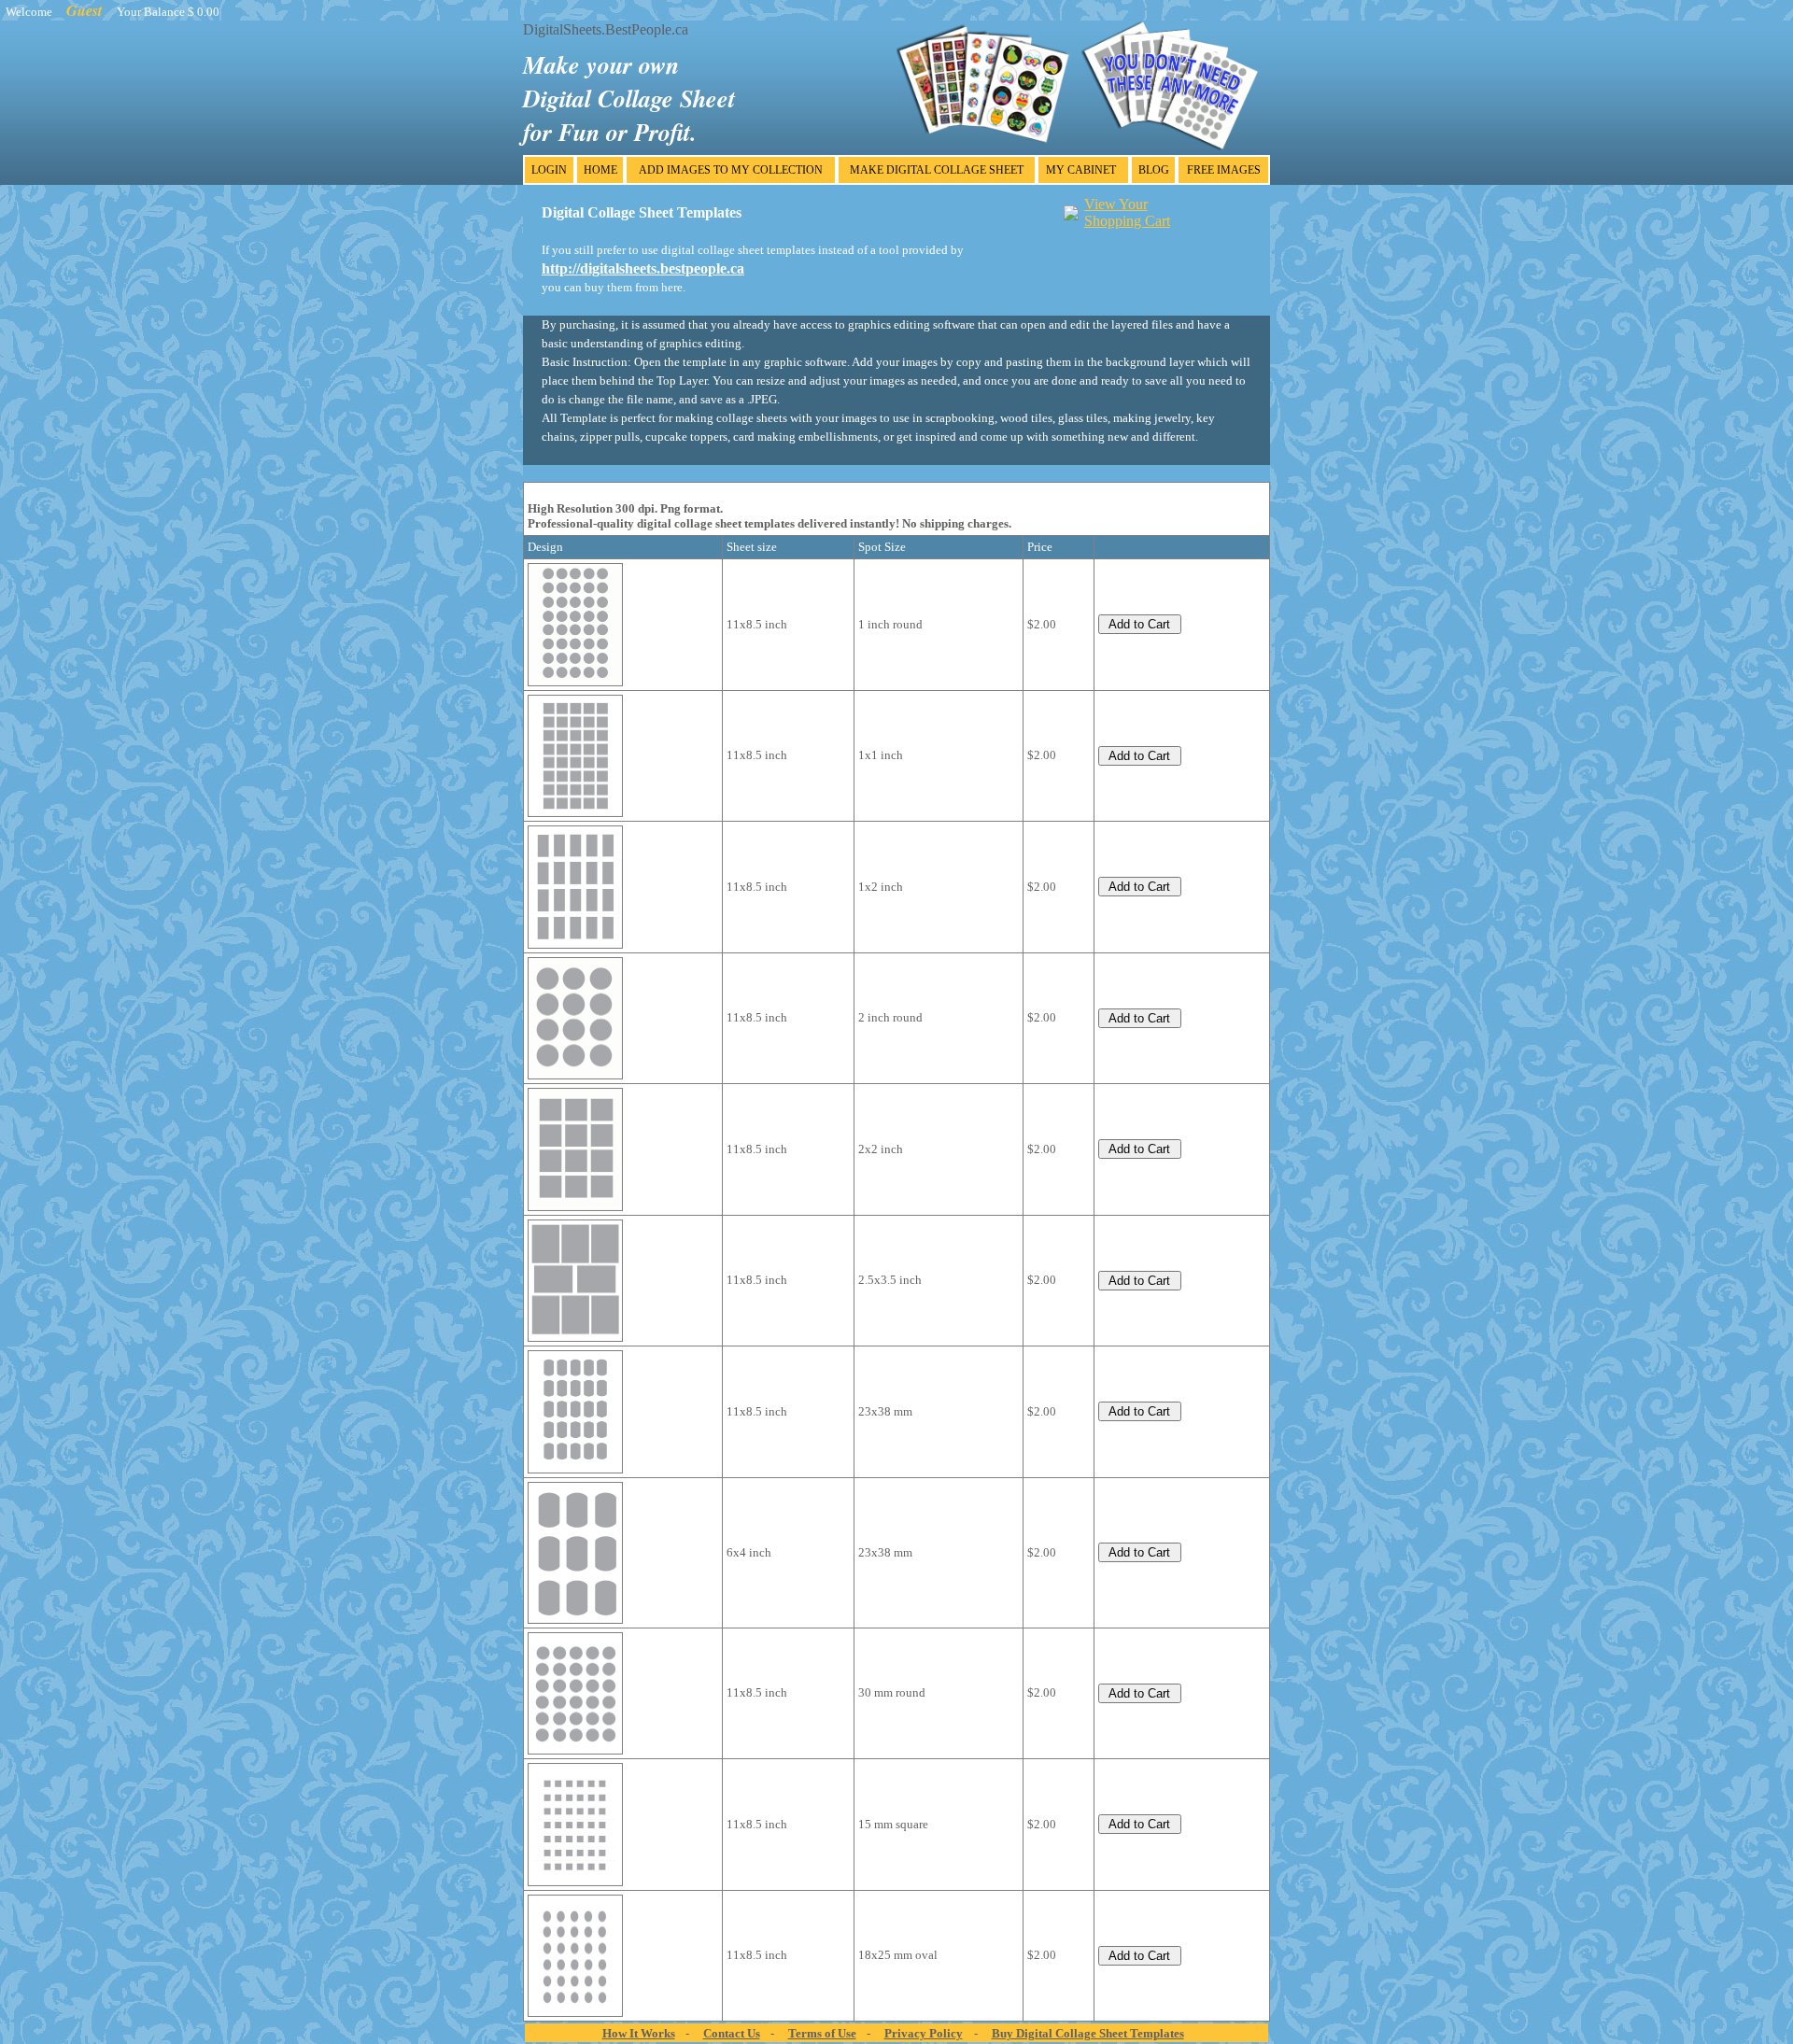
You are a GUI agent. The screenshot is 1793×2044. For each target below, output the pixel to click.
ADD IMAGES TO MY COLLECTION (731, 170)
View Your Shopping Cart (1127, 212)
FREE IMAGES (1224, 170)
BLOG (1154, 170)
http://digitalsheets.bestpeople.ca (643, 268)
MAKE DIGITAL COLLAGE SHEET (937, 170)
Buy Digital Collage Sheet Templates (1088, 2033)
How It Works (639, 2033)
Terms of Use (822, 2033)
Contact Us (732, 2033)
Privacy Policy (924, 2033)
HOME (600, 170)
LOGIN (549, 170)
